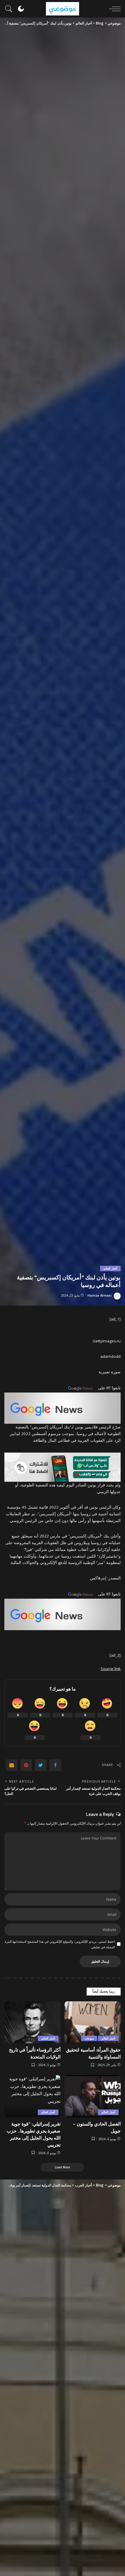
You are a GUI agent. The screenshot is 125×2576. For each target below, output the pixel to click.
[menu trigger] (113, 9)
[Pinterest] (26, 1765)
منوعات (89, 2038)
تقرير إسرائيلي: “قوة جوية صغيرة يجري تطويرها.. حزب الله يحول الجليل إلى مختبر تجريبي (34, 2134)
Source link (111, 1669)
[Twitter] (41, 1765)
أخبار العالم (110, 1268)
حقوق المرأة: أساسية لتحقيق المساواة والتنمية (93, 2053)
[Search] (10, 9)
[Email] (12, 1765)
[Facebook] (55, 1765)
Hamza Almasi (100, 1295)
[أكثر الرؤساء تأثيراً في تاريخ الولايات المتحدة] (32, 2022)
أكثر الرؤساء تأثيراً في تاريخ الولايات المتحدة (35, 2053)
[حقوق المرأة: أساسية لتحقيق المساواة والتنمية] (93, 2022)
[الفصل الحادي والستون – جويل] (93, 2096)
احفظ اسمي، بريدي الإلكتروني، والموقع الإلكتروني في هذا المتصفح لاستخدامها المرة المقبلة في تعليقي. (60, 1944)
